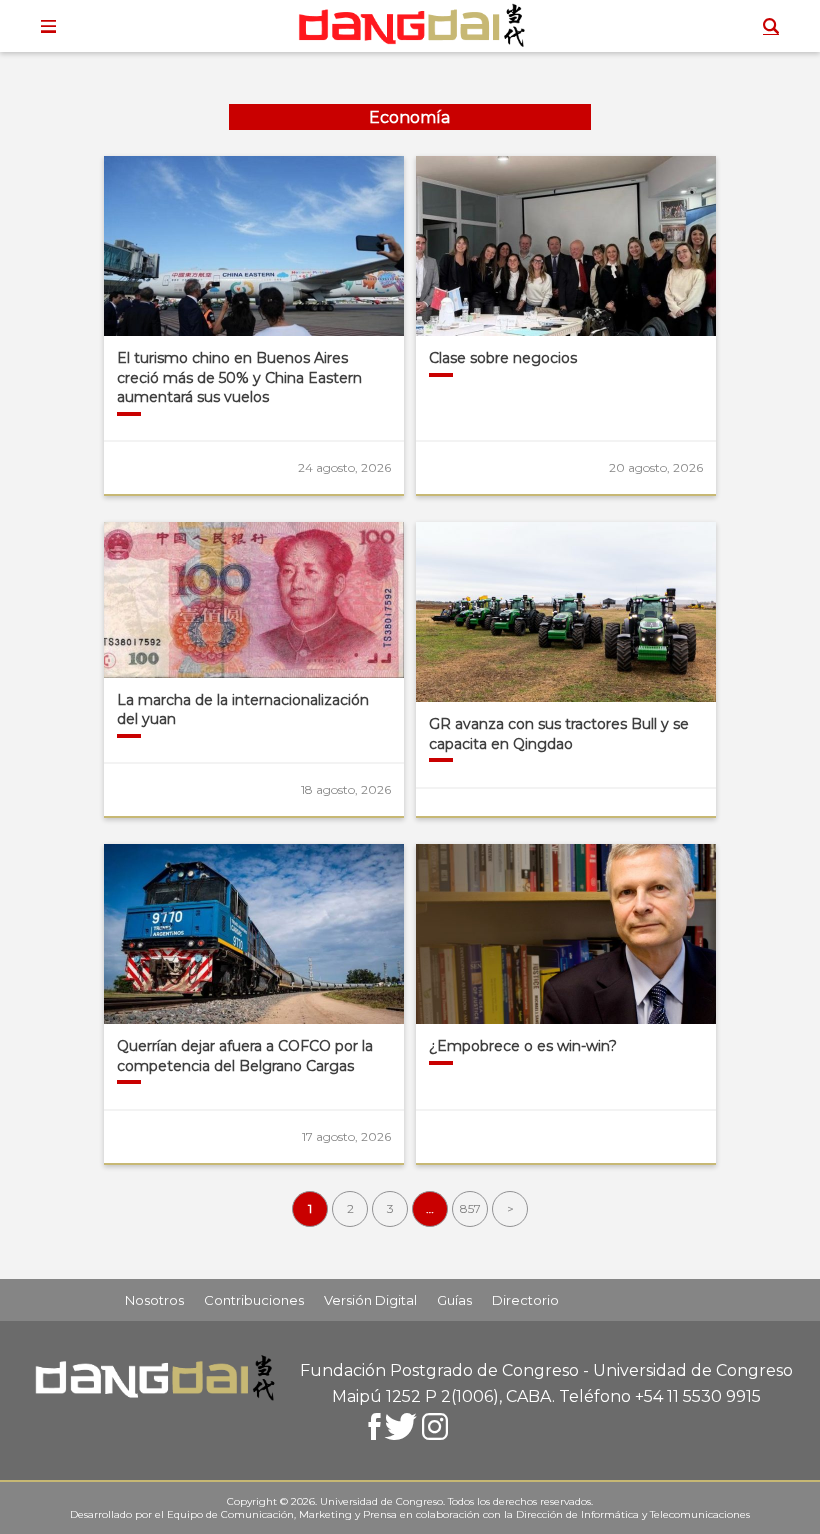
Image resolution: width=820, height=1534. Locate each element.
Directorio (525, 1300)
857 (470, 1208)
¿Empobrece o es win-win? (523, 1046)
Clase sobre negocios (503, 358)
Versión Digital (370, 1300)
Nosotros (154, 1300)
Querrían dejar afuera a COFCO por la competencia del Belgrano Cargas (245, 1056)
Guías (454, 1300)
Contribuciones (254, 1300)
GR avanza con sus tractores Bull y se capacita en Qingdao (559, 734)
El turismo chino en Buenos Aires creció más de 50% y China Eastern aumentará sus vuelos (239, 377)
